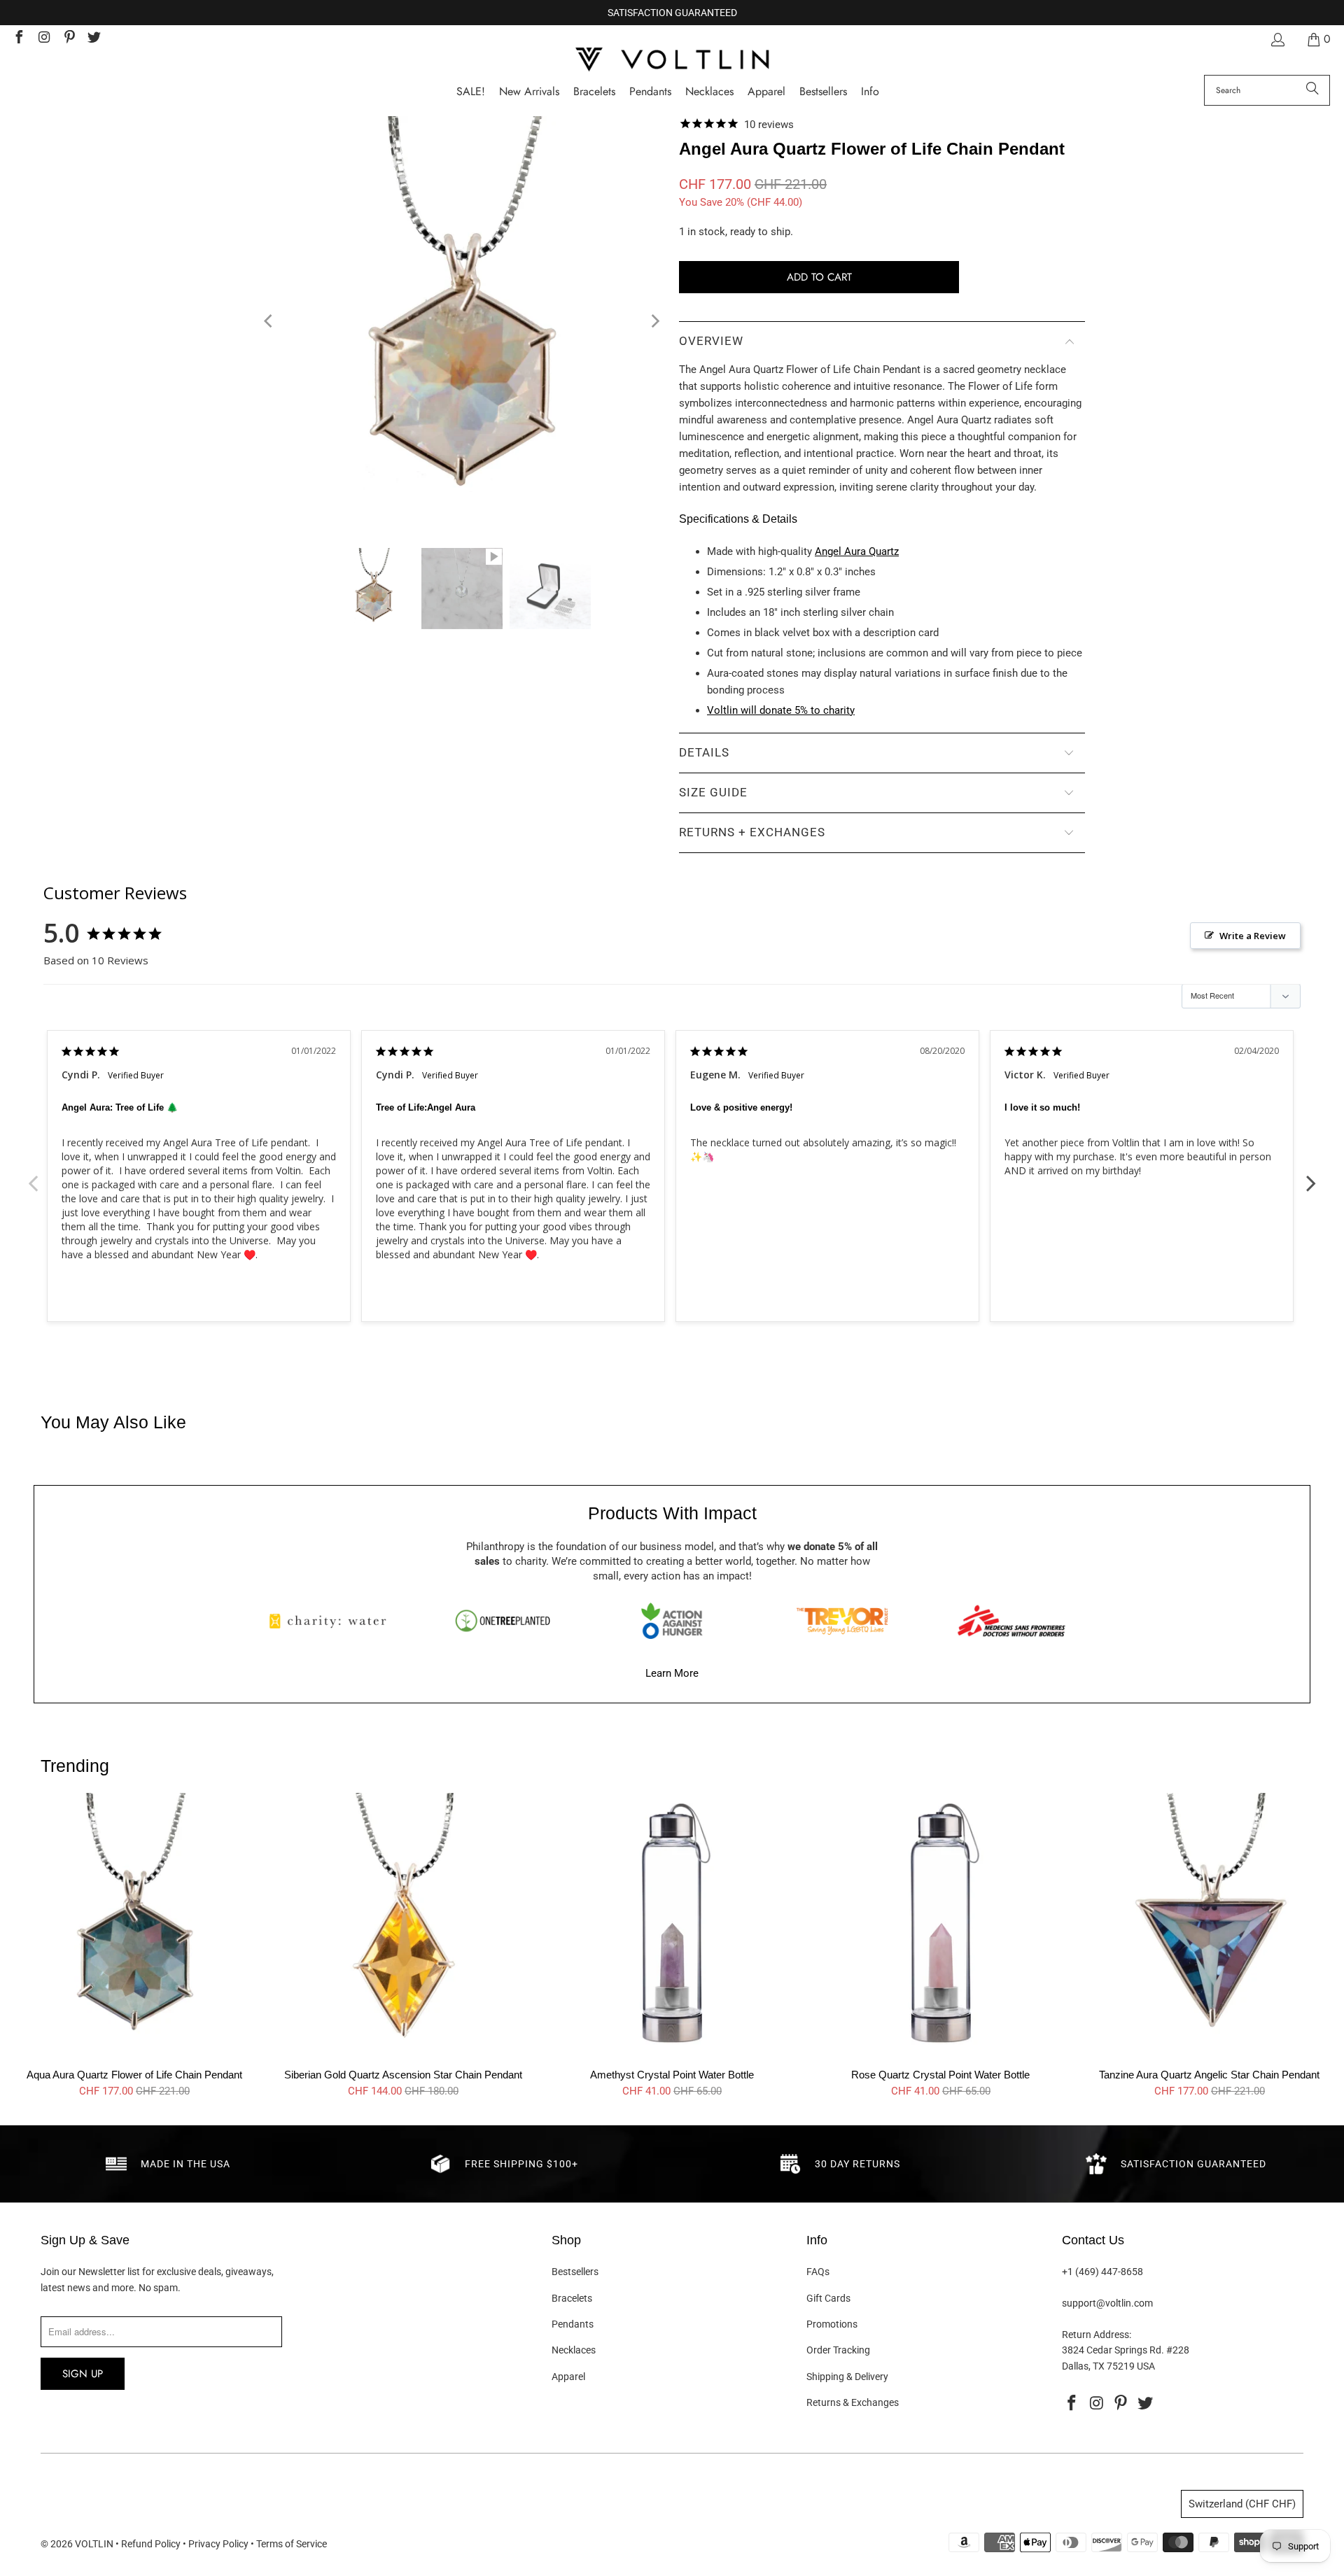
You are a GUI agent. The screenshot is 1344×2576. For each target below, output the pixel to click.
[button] (870, 92)
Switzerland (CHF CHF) (1242, 2504)
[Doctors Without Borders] (1011, 1621)
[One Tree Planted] (503, 1621)
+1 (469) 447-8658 (1102, 2272)
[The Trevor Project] (842, 1621)
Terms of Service (292, 2544)
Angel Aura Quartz (857, 551)
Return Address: (1097, 2335)
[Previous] (269, 322)
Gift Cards (828, 2298)
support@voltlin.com (1107, 2303)
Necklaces (574, 2350)
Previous (33, 1176)
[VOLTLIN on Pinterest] (69, 39)
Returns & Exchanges (853, 2402)
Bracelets (572, 2298)
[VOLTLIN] (672, 61)
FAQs (818, 2272)
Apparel (568, 2377)
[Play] (462, 322)
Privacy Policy (218, 2544)
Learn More (672, 1673)
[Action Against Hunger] (672, 1621)
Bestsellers (575, 2272)
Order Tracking (838, 2350)
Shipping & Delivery (847, 2377)
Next (1311, 1176)
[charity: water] (332, 1621)
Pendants (573, 2324)
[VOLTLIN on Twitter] (94, 39)
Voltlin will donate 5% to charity (781, 710)
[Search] (1312, 90)
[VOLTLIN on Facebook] (18, 39)
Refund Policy (151, 2544)
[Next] (654, 322)
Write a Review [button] (1253, 936)
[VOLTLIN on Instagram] (43, 39)
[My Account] (1277, 40)
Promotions (832, 2324)
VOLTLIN (94, 2544)
